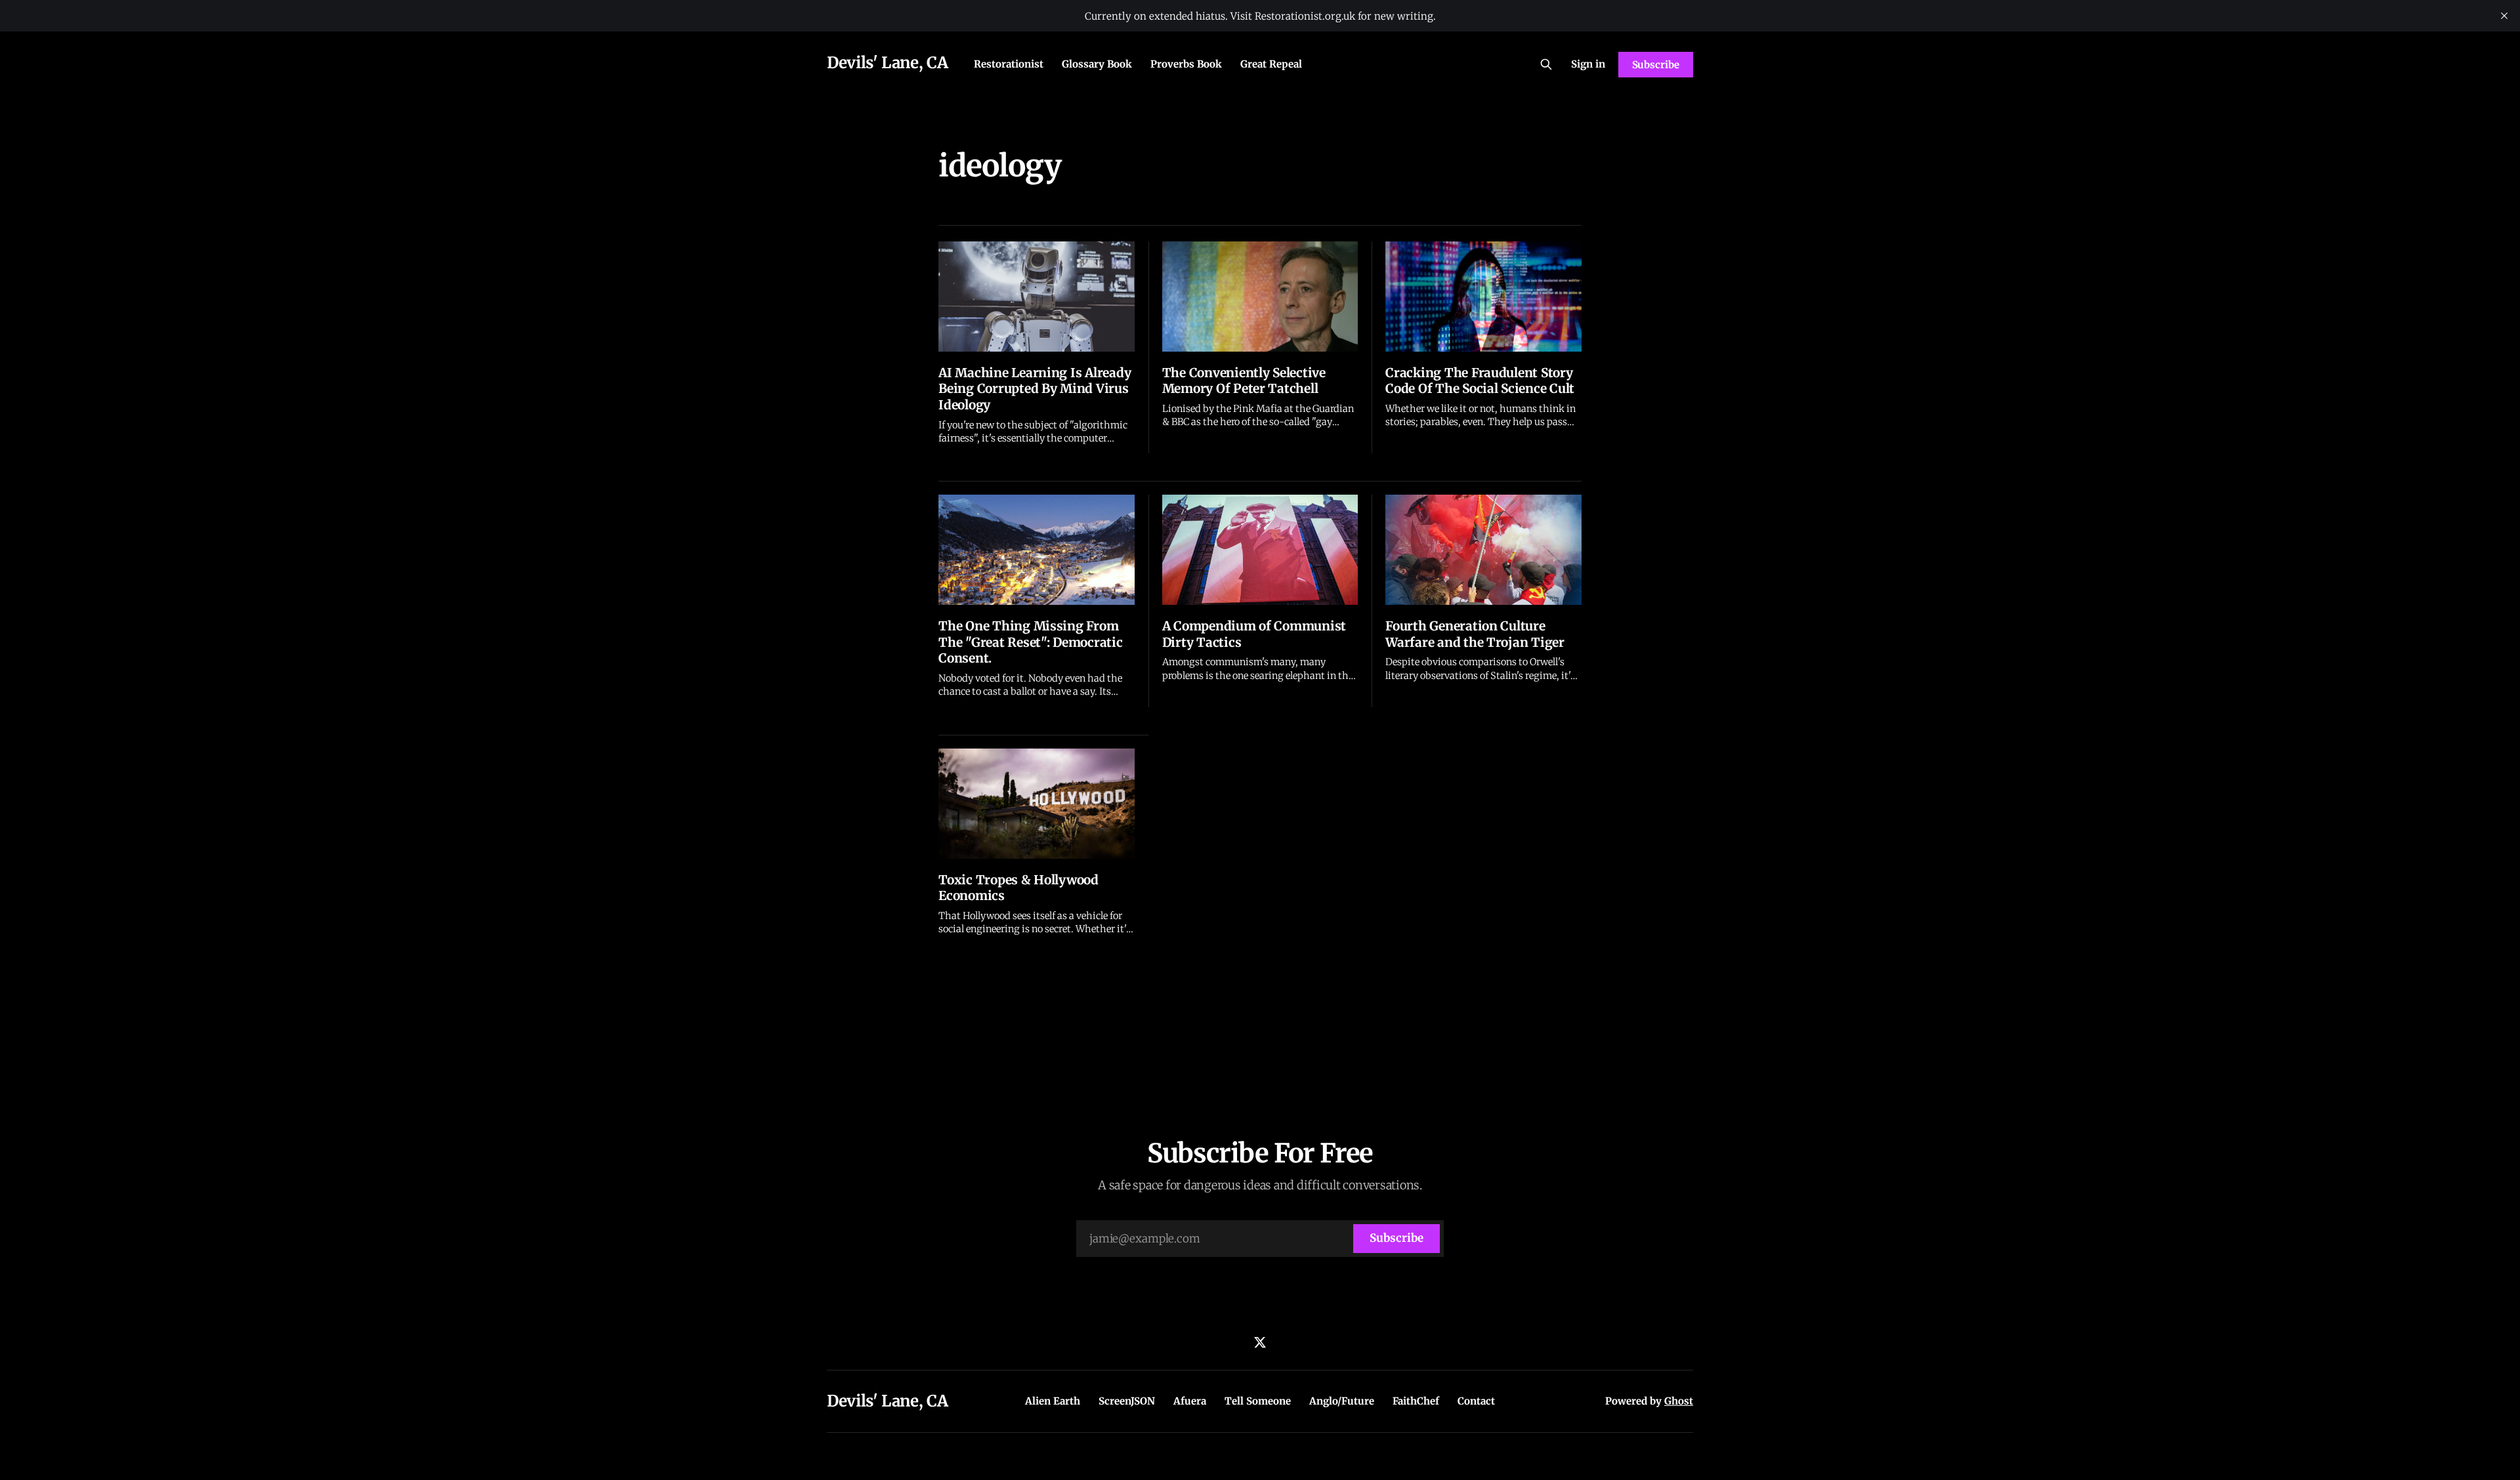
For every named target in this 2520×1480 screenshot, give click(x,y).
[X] (1260, 1342)
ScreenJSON (1127, 1401)
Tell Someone (1258, 1401)
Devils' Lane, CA (887, 63)
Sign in (1588, 64)
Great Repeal (1271, 64)
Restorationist (1009, 64)
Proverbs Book (1186, 64)
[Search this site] (1546, 64)
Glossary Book (1097, 64)
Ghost (1679, 1401)
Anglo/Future (1342, 1401)
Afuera (1190, 1401)
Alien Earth (1053, 1401)
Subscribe (1656, 65)
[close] (2504, 16)
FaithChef (1416, 1401)
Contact (1476, 1401)
